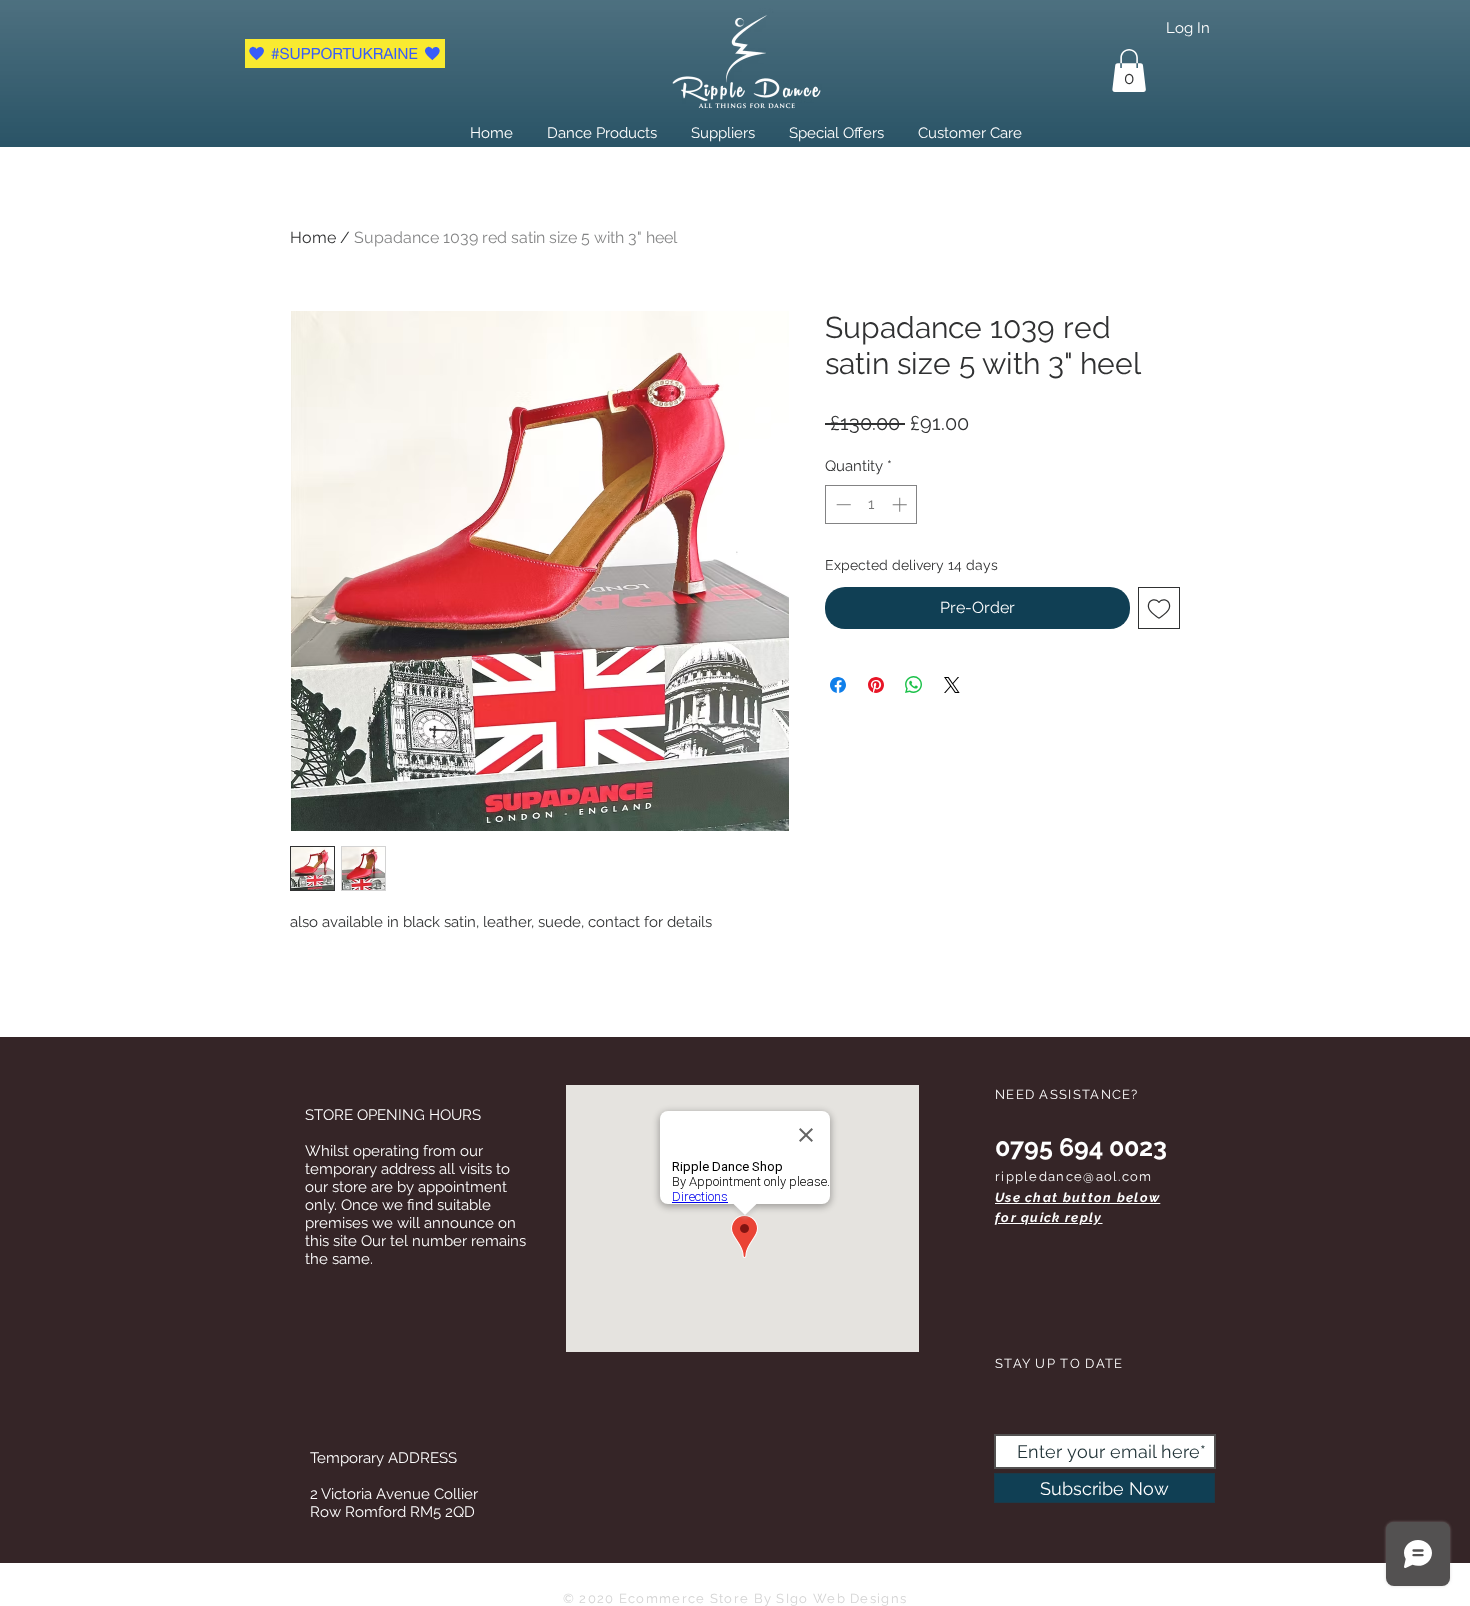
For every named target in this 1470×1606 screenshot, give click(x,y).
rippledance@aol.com (1074, 1176)
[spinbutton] (871, 504)
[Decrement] (841, 504)
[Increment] (901, 504)
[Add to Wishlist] (1159, 608)
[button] (1129, 70)
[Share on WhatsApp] (914, 685)
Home (313, 237)
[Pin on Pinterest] (876, 685)
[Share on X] (952, 685)
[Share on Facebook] (838, 685)
